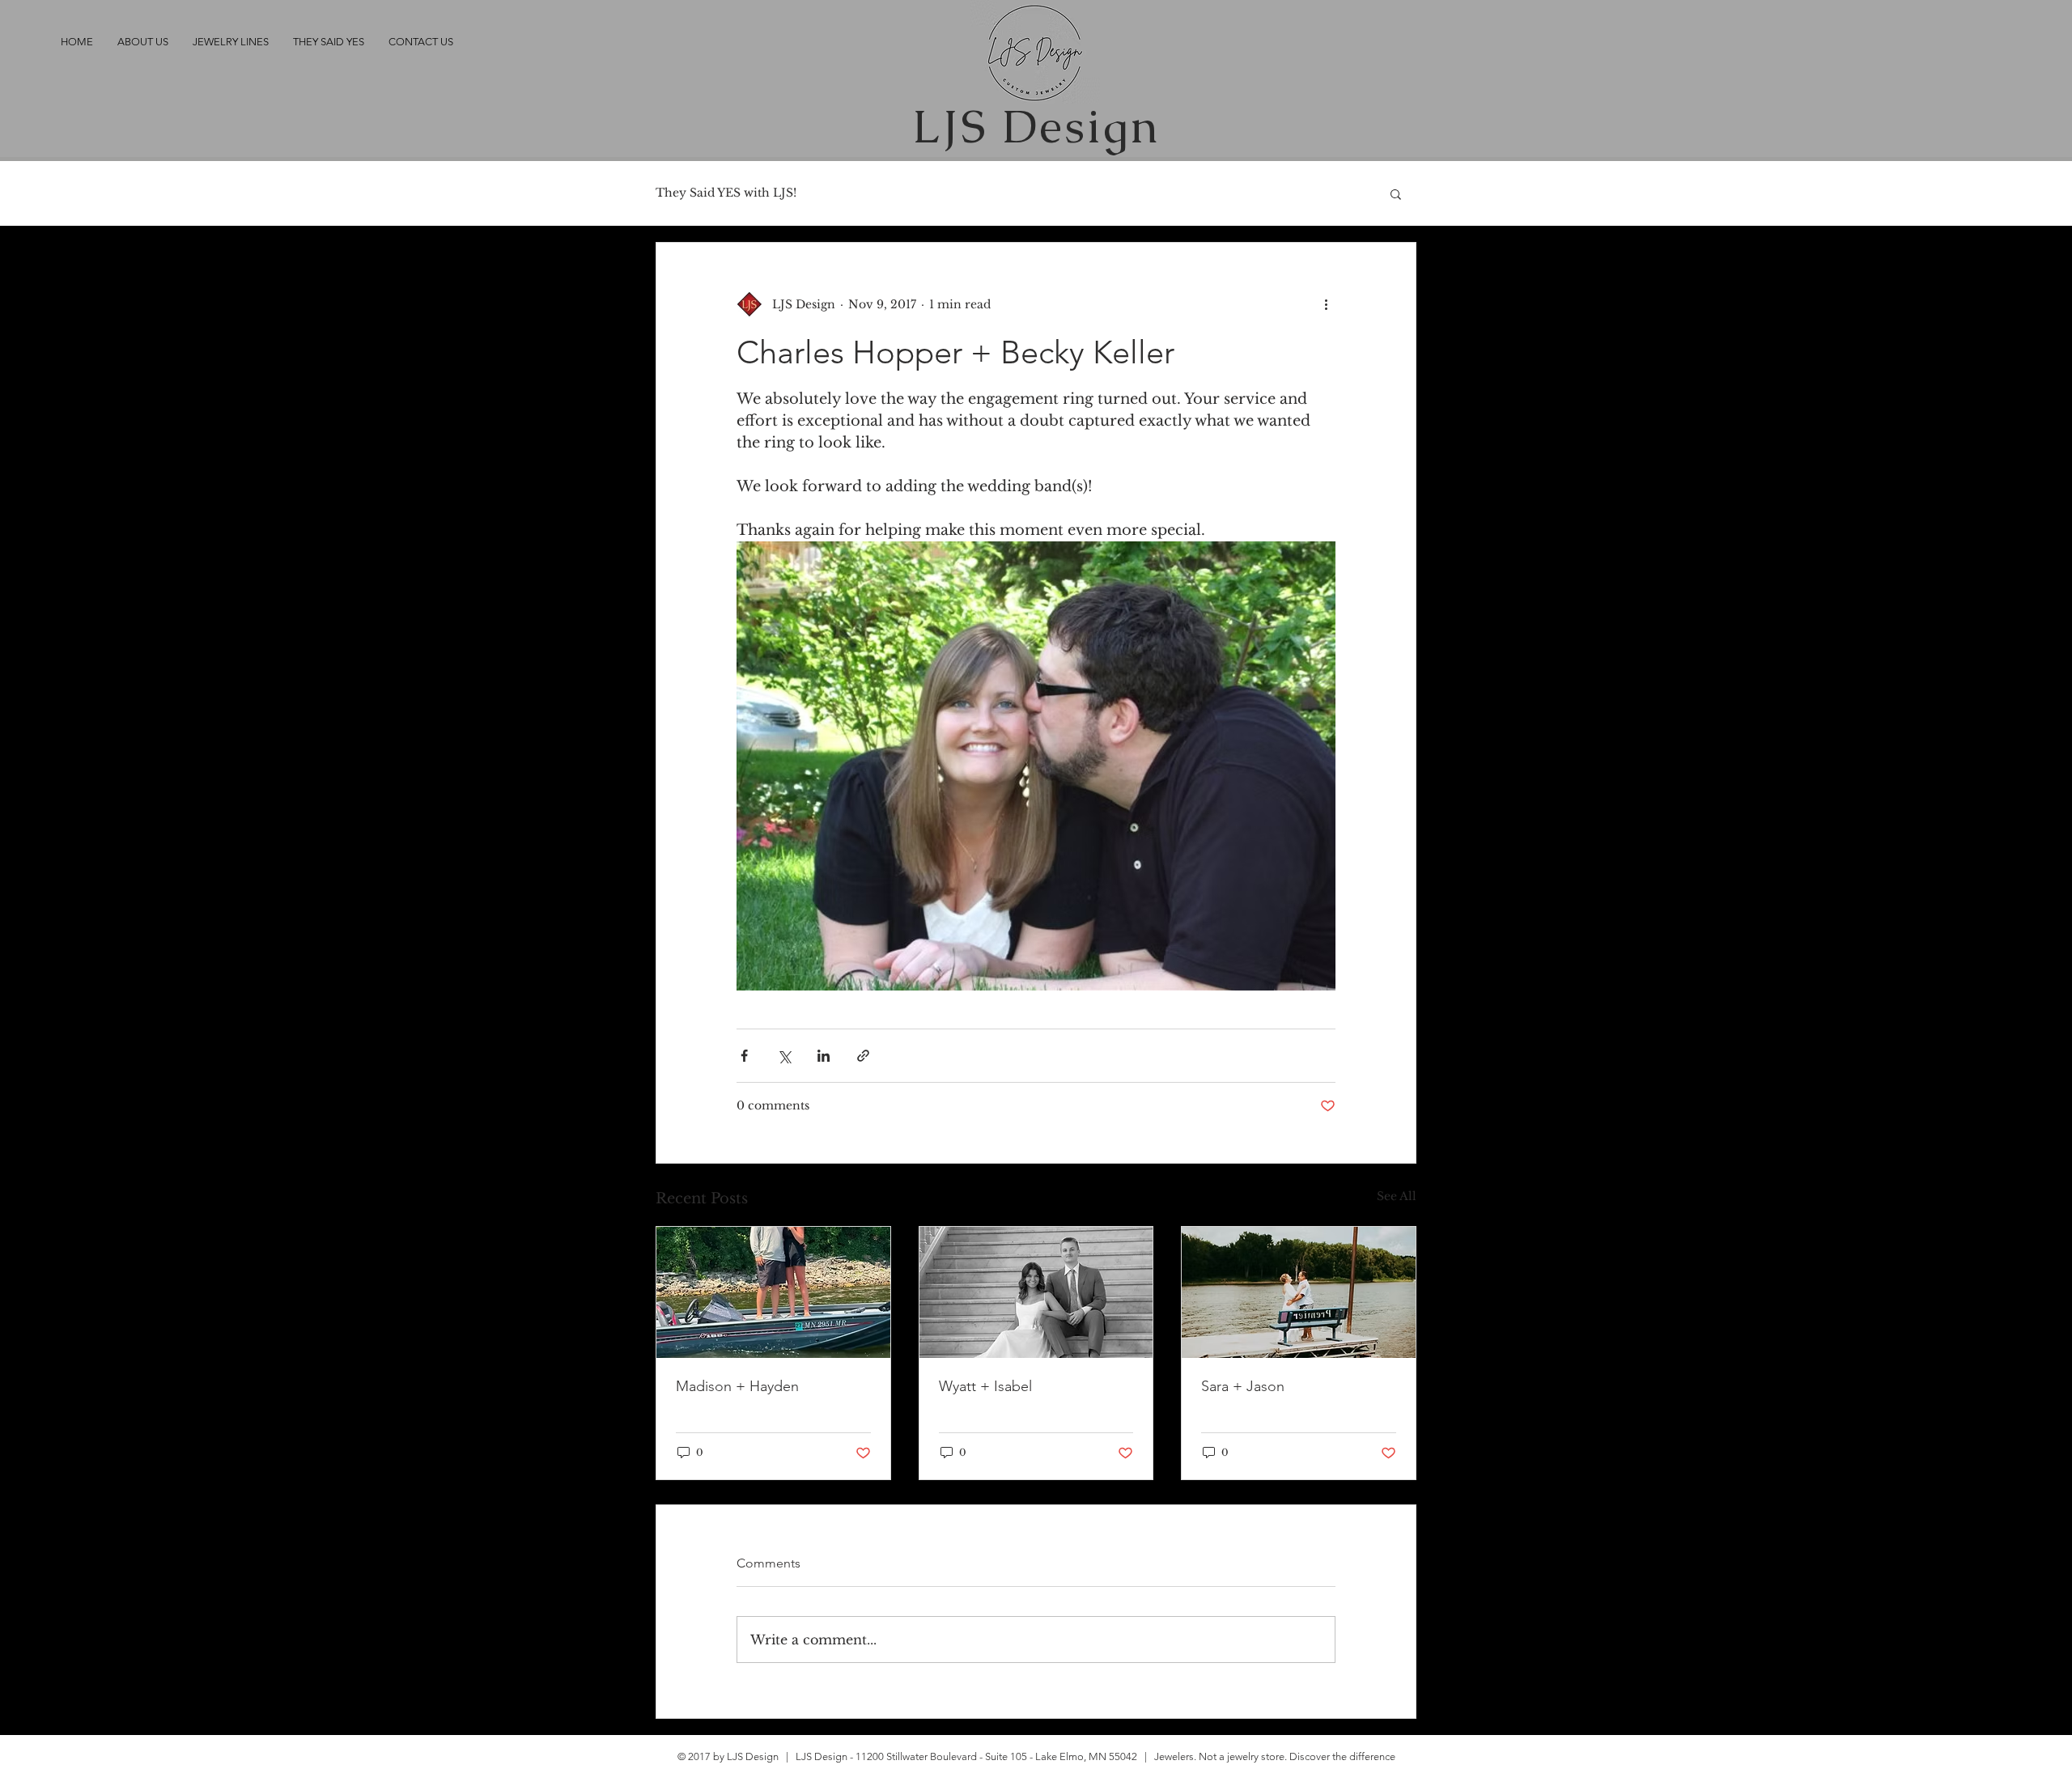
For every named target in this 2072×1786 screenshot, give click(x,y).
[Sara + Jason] (1299, 1292)
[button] (1396, 193)
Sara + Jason (1243, 1386)
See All (1397, 1196)
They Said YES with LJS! (726, 193)
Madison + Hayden (737, 1386)
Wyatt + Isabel (985, 1386)
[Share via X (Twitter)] (784, 1056)
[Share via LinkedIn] (824, 1056)
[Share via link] (863, 1056)
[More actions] (1326, 304)
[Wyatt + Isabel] (1036, 1292)
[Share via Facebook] (744, 1056)
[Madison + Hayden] (773, 1292)
